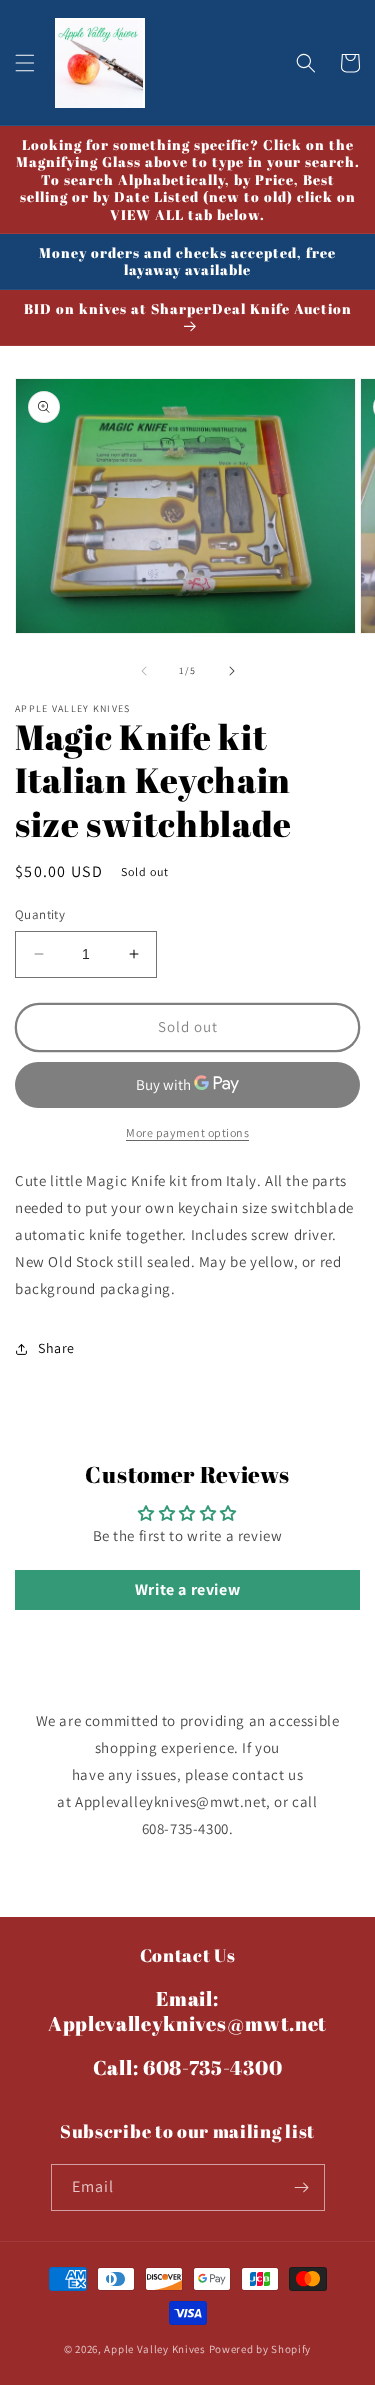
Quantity (40, 914)
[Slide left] (144, 671)
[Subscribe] (302, 2187)
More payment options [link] (187, 1132)
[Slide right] (232, 671)
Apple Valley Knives (154, 2349)
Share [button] (56, 1348)
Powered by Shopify (260, 2349)
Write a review (187, 1589)
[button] (25, 63)
